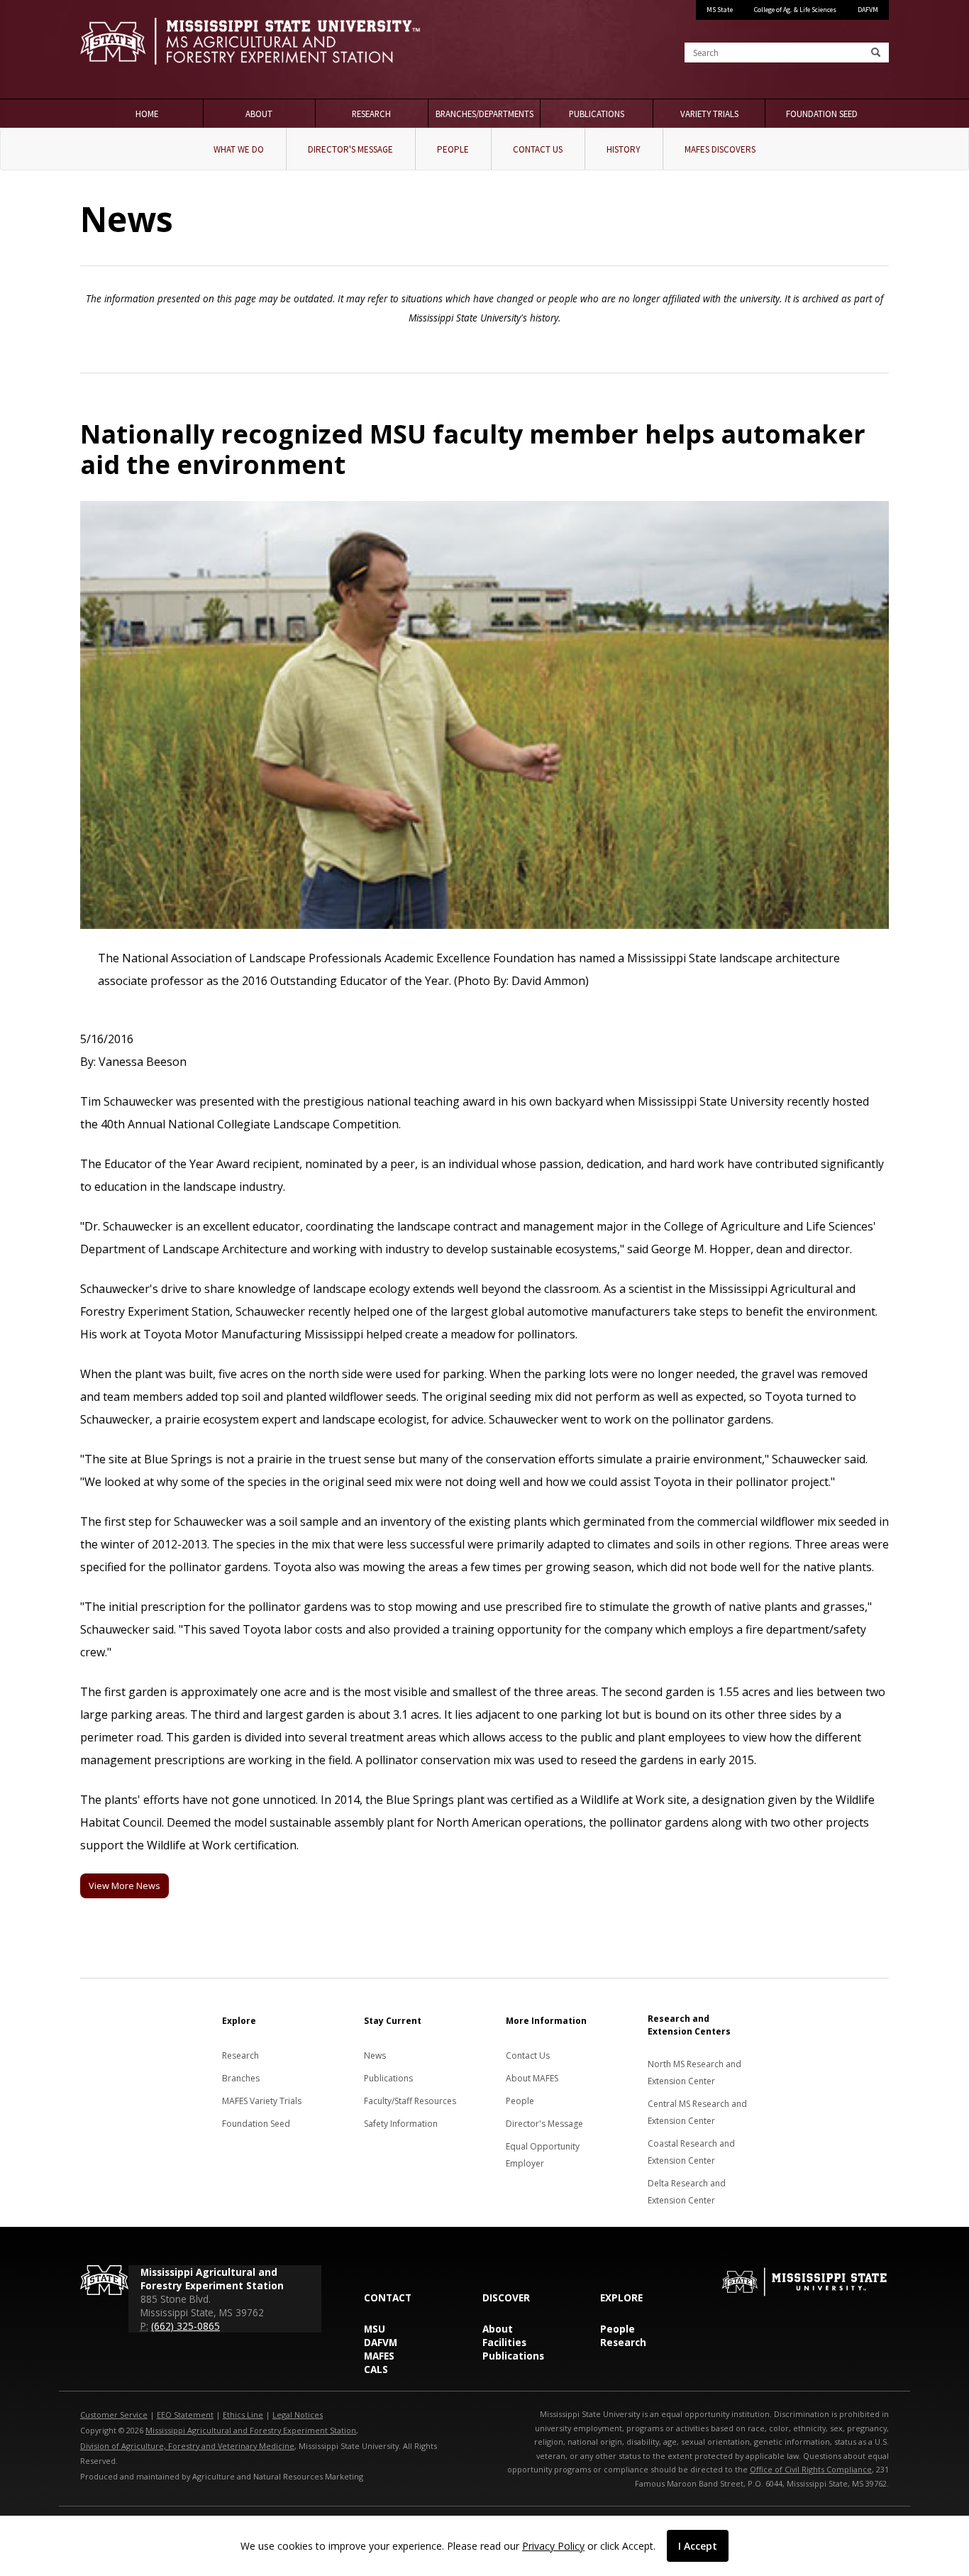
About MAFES (532, 2078)
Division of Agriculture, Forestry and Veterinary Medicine (187, 2446)
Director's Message (350, 149)
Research (371, 114)
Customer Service (114, 2415)
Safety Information (401, 2124)
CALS (376, 2369)
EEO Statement (185, 2415)
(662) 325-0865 (186, 2326)
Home (147, 114)
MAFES (379, 2356)
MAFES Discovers (720, 149)
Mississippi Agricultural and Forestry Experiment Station (251, 2430)
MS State (720, 10)
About (259, 114)
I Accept (698, 2546)
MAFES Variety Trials (262, 2101)
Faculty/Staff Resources (410, 2101)
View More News (124, 1886)
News (375, 2055)
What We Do (239, 149)
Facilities (504, 2342)
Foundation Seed (822, 114)
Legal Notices (298, 2415)
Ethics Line (243, 2415)
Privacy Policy (553, 2546)
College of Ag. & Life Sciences (795, 10)
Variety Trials (709, 114)
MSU (375, 2329)
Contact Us (538, 149)
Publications (597, 114)
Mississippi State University (116, 50)
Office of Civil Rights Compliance (811, 2469)
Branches (241, 2078)
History (624, 149)
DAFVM (868, 10)
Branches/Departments (484, 114)
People (453, 149)
